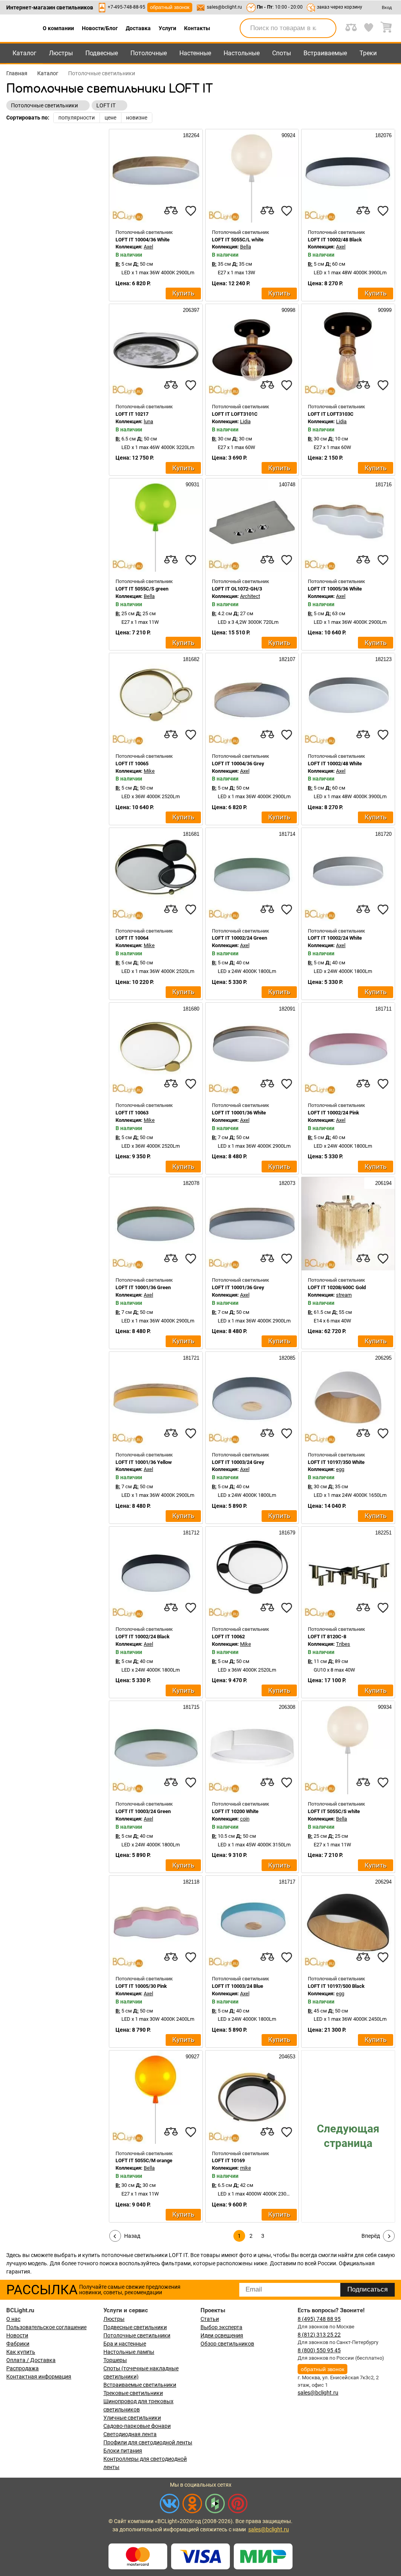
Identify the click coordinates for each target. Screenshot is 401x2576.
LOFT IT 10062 (228, 1637)
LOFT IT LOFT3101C (235, 414)
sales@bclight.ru (224, 7)
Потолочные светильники (137, 2335)
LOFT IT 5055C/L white (238, 240)
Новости (17, 2335)
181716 (383, 485)
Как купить (21, 2352)
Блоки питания (123, 2451)
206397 (190, 310)
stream (344, 1295)
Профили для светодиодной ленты (148, 2442)
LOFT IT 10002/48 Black (335, 240)
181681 (190, 834)
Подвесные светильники (135, 2327)
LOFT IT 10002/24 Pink (333, 1113)
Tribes (343, 1644)
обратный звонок (170, 7)
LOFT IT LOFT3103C (331, 414)
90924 (288, 135)
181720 (383, 834)
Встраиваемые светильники (140, 2385)
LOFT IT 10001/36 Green (143, 1287)
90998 (288, 310)
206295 (383, 1358)
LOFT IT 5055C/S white (334, 1811)
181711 (383, 1009)
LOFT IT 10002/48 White (335, 764)
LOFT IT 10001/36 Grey (238, 1287)
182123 (383, 659)
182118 (190, 1882)
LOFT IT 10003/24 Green (143, 1811)
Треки (368, 53)
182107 (286, 659)
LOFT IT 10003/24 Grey (238, 1462)
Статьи (210, 2319)
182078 (190, 1183)
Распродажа (23, 2368)
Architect (250, 596)
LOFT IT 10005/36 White (335, 589)
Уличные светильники (132, 2418)
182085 (286, 1358)
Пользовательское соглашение (46, 2327)
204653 (286, 2057)
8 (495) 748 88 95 (319, 2319)
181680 (190, 1009)
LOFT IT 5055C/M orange (144, 2160)
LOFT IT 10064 (132, 938)
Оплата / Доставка (31, 2360)
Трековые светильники (133, 2393)
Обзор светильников (227, 2344)
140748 (286, 485)
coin (245, 1819)
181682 (190, 659)
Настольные (242, 53)
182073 (286, 1183)
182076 (383, 135)
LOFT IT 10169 (228, 2160)
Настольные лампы (129, 2352)
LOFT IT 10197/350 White (336, 1462)
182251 (383, 1533)
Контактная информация (39, 2377)
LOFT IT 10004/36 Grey (238, 764)
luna (148, 421)
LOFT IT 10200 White (235, 1811)
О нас (13, 2319)
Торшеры (115, 2360)
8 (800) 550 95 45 (319, 2350)
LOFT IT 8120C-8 (327, 1637)
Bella (246, 247)
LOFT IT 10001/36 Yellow (144, 1462)
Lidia (245, 421)
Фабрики (18, 2344)
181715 (190, 1707)
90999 (384, 310)
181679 (286, 1533)
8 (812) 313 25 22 (319, 2335)
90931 (192, 485)
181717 (286, 1882)
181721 (190, 1358)
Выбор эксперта (221, 2327)
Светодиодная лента (130, 2434)
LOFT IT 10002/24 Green (239, 938)
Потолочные (149, 53)
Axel (148, 247)
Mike (149, 771)
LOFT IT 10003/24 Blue (238, 1986)
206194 (383, 1183)
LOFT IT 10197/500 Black (336, 1986)
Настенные (195, 53)
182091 (286, 1009)
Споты (282, 53)
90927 (192, 2057)
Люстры (61, 53)
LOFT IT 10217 (132, 414)
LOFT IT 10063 (132, 1113)
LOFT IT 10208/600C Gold (337, 1287)
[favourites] (191, 211)
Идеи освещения (222, 2335)
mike (246, 2168)
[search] (326, 28)
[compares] (171, 211)
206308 (286, 1707)
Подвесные (102, 53)
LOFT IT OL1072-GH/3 (237, 589)
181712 (190, 1533)
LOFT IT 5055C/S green (142, 589)
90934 (384, 1707)
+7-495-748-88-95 (126, 7)
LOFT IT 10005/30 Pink (141, 1986)
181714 (286, 834)
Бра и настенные (125, 2344)
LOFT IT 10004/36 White (143, 240)
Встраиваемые (325, 53)
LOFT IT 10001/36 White (239, 1113)
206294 (383, 1882)
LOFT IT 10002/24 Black (143, 1637)
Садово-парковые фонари (137, 2426)
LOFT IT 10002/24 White (335, 938)
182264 (190, 135)
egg (340, 1469)
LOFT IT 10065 (132, 764)
